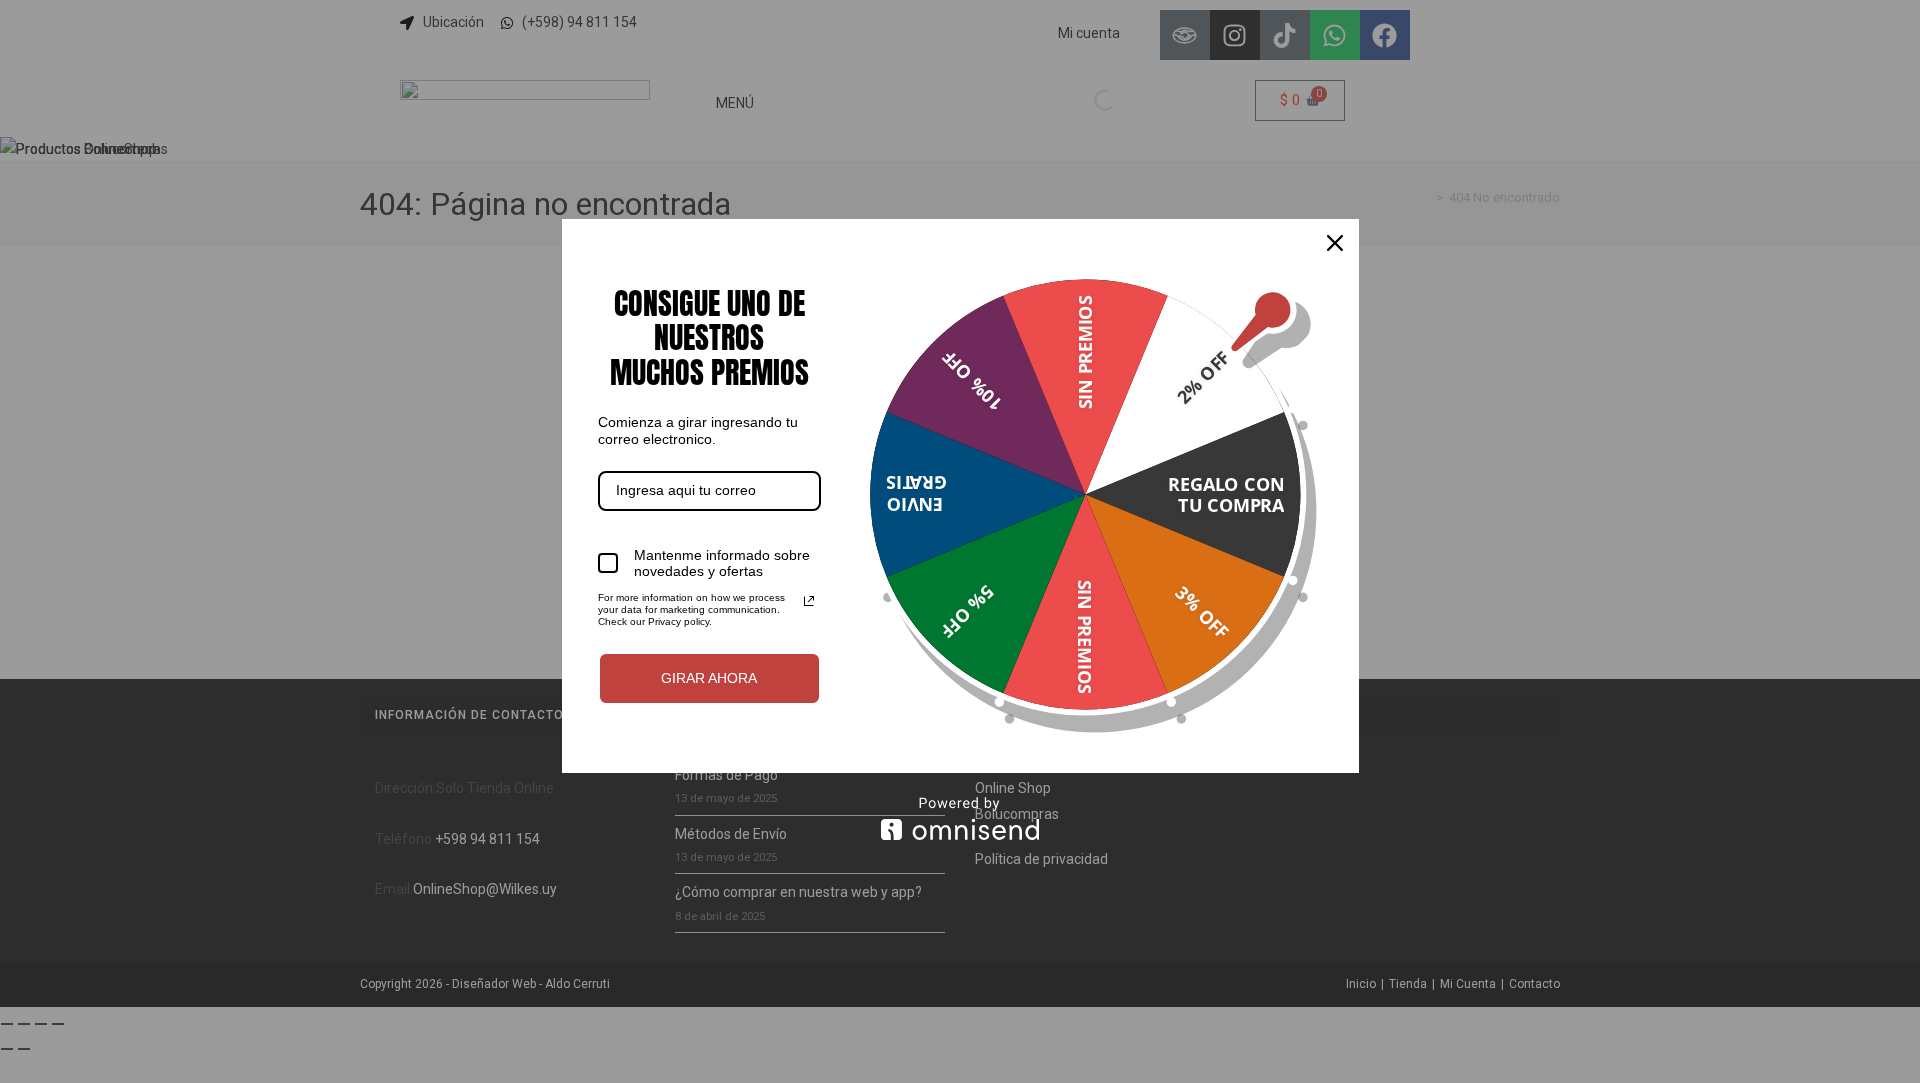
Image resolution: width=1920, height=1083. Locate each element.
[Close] (1335, 243)
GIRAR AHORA (709, 678)
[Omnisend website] (960, 818)
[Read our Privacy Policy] (809, 601)
